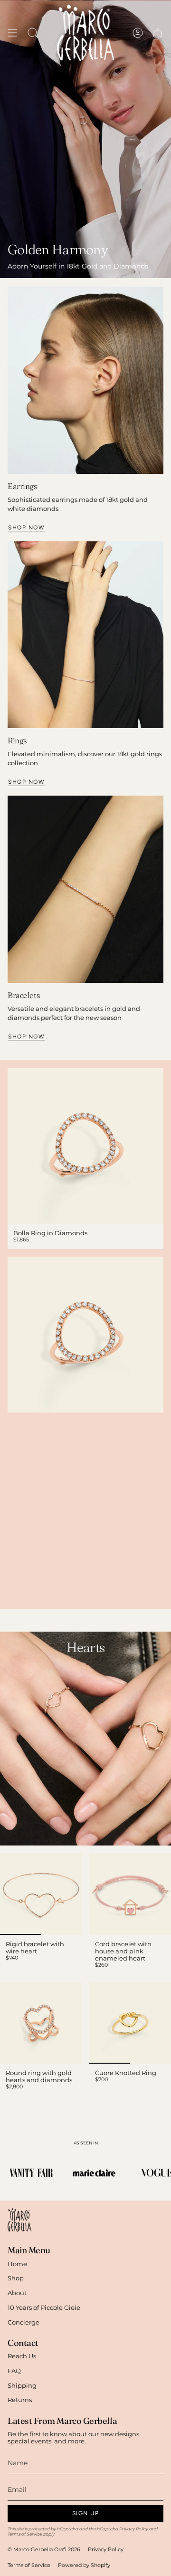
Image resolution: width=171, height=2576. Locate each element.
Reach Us (22, 2356)
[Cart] (158, 33)
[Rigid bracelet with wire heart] (41, 1894)
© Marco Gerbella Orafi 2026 (44, 2550)
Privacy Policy (134, 2529)
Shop (16, 2278)
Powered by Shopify (84, 2565)
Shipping (22, 2386)
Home (17, 2264)
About (17, 2293)
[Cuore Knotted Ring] (130, 2023)
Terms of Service (25, 2534)
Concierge (24, 2322)
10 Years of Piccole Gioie (44, 2308)
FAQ (14, 2371)
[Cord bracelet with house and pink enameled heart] (130, 1894)
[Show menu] (12, 33)
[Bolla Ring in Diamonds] (85, 1146)
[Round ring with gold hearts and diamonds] (41, 2023)
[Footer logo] (19, 2220)
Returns (20, 2400)
